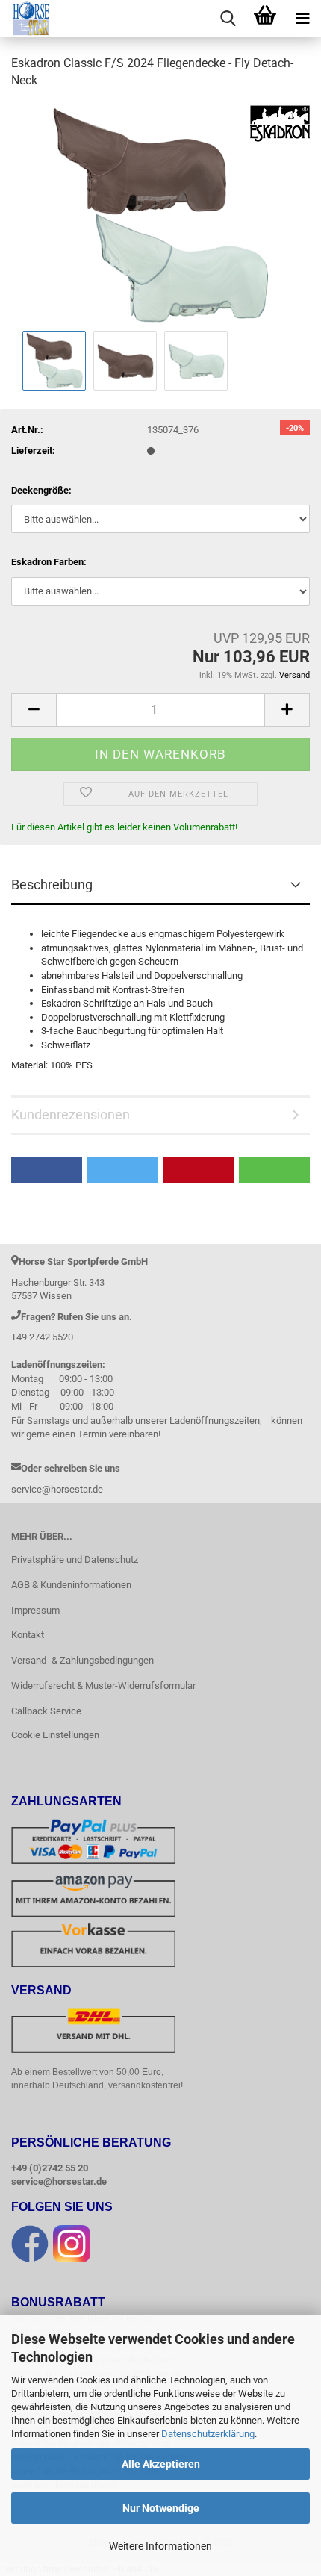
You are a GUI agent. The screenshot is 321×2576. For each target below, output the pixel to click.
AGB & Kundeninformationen (71, 1585)
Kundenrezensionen (71, 1114)
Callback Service (46, 1711)
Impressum (35, 1610)
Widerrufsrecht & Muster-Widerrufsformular (103, 1686)
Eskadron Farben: (49, 562)
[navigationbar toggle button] (302, 19)
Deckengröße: (41, 490)
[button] (34, 710)
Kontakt (28, 1635)
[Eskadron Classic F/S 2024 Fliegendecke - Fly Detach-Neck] (160, 214)
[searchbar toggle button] (228, 19)
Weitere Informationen (160, 2546)
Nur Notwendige (161, 2508)
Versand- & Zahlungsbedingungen (82, 1660)
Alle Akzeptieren (161, 2464)
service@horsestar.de (59, 2181)
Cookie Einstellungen (55, 1735)
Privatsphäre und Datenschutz (75, 1559)
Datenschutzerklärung (208, 2434)
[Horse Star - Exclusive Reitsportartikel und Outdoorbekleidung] (26, 19)
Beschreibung (52, 884)
